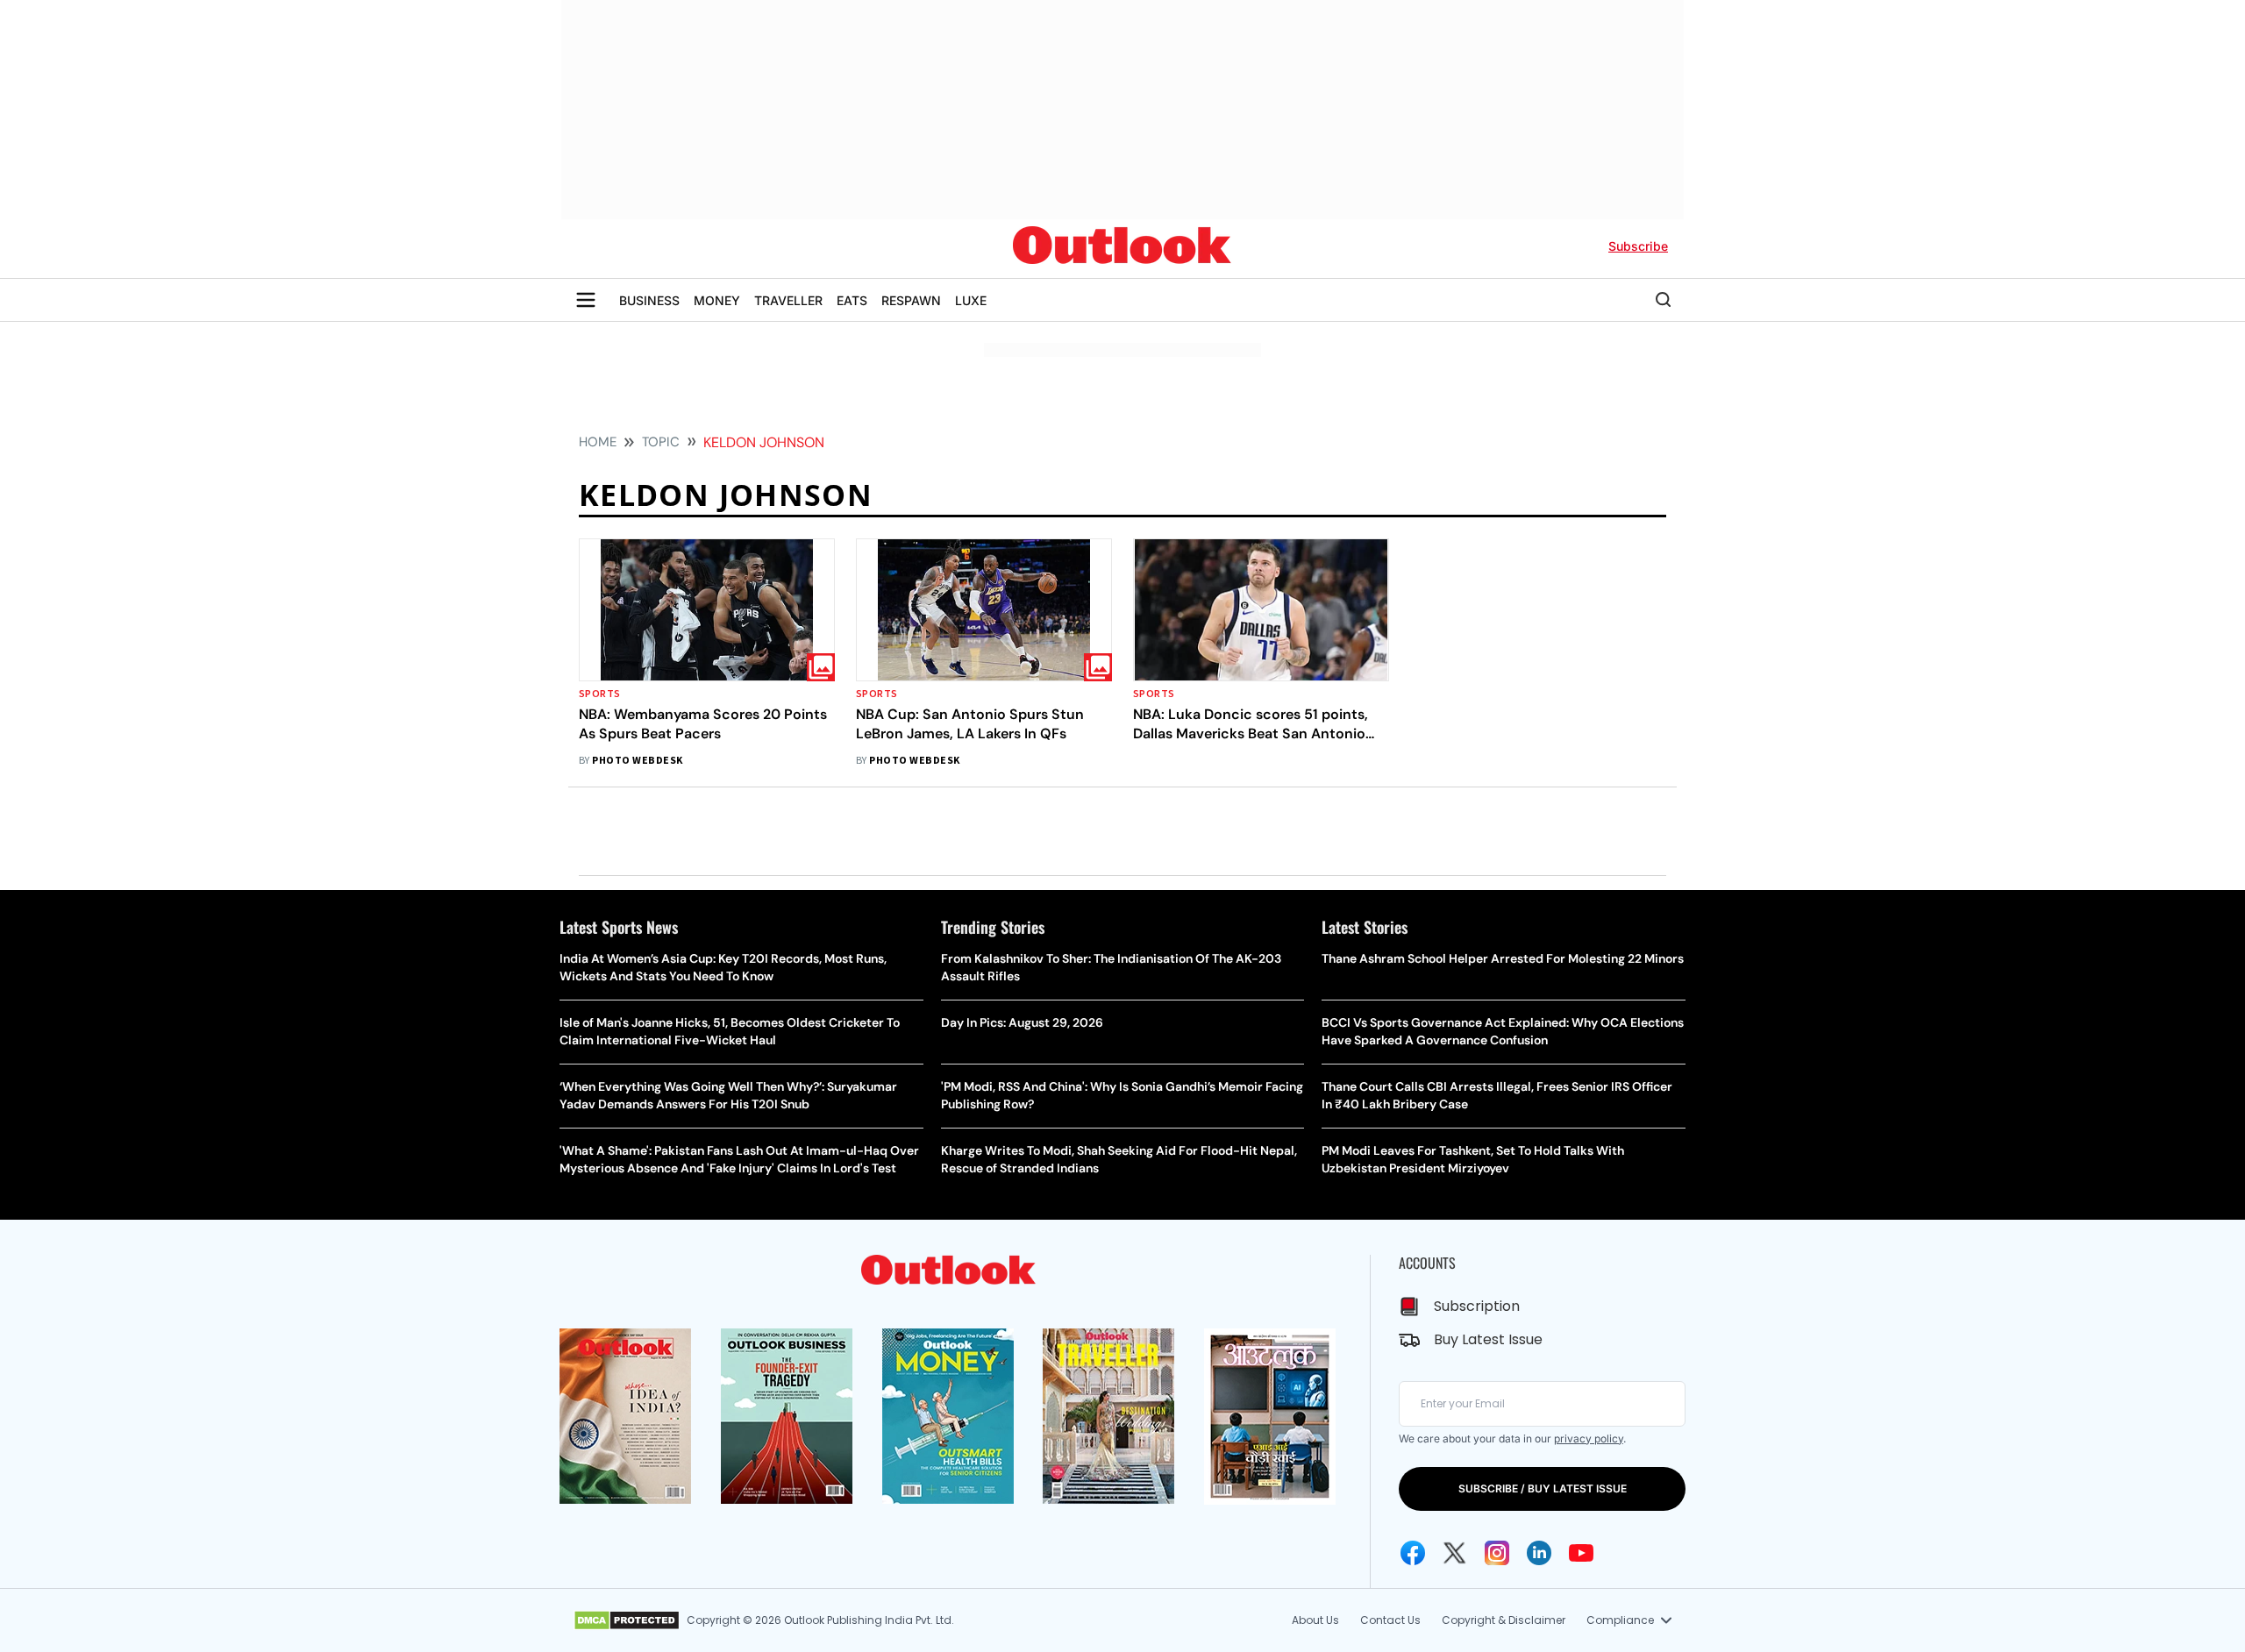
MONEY (717, 300)
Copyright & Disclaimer (1504, 1620)
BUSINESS (649, 300)
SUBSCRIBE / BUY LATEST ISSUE (1543, 1488)
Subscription (1477, 1306)
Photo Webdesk (637, 761)
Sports (600, 694)
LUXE (971, 300)
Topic (661, 442)
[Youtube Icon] (1581, 1553)
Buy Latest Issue (1488, 1339)
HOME (598, 442)
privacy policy (1589, 1438)
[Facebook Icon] (1413, 1553)
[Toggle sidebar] (586, 300)
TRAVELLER (788, 300)
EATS (852, 300)
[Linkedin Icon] (1539, 1553)
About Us (1315, 1620)
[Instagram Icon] (1497, 1553)
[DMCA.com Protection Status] (627, 1620)
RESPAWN (911, 300)
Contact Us (1390, 1620)
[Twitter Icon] (1455, 1553)
